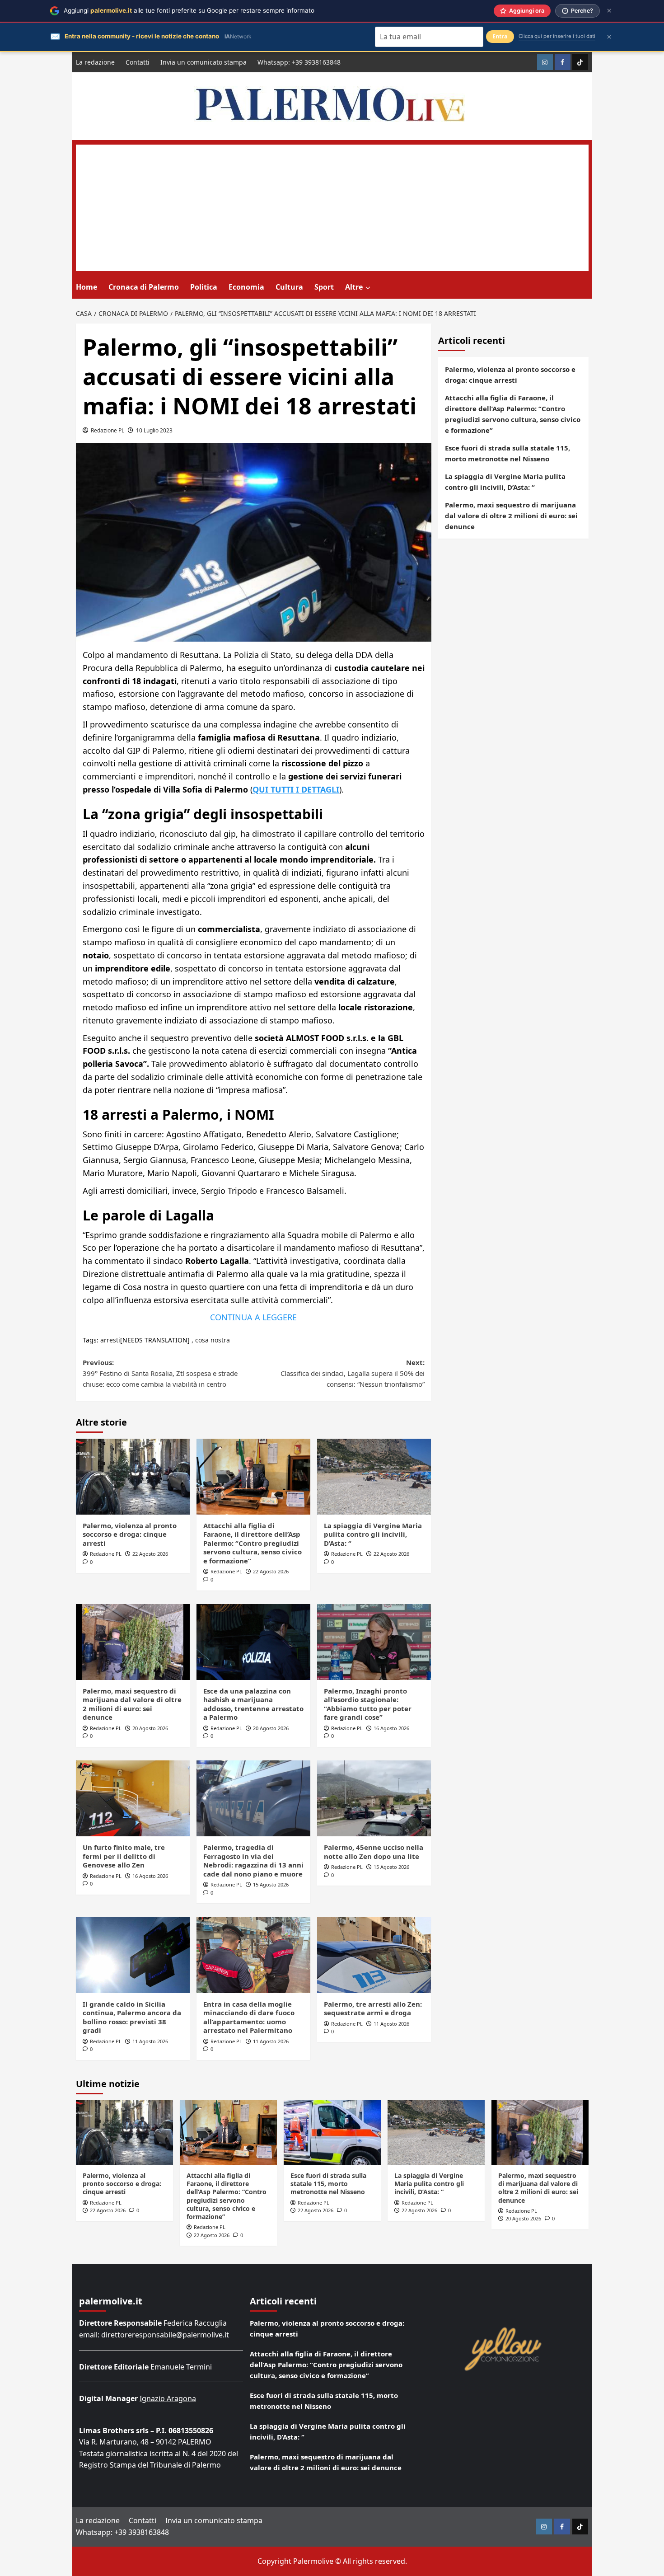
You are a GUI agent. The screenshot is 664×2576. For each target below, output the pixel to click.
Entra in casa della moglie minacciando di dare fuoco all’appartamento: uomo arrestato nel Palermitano (249, 2017)
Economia (246, 287)
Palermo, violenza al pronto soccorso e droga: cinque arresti (130, 1534)
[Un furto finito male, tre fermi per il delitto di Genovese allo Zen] (133, 1798)
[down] (368, 288)
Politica (204, 287)
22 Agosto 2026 (150, 1554)
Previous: (160, 1373)
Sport (324, 287)
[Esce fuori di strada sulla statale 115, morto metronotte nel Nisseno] (332, 2133)
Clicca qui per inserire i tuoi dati (557, 36)
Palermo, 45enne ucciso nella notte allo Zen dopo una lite (374, 1852)
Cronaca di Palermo (144, 287)
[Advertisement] (332, 208)
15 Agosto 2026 (271, 1884)
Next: (353, 1373)
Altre (354, 287)
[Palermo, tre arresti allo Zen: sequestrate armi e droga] (374, 1955)
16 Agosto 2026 (391, 1728)
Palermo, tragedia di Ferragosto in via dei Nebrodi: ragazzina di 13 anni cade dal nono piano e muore (253, 1860)
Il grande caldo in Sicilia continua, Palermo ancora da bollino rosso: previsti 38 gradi (132, 2017)
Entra (500, 36)
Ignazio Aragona (168, 2398)
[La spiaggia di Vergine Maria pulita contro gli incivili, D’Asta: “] (374, 1477)
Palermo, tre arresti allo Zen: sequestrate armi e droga (373, 2008)
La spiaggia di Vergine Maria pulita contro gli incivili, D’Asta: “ (373, 1534)
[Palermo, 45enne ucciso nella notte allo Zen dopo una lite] (374, 1798)
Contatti (138, 62)
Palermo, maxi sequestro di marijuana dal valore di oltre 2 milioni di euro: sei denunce (132, 1704)
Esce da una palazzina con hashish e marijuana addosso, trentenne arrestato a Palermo (253, 1704)
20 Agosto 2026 (150, 1728)
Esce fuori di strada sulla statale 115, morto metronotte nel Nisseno (507, 453)
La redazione (95, 62)
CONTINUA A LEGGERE (253, 1317)
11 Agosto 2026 (150, 2041)
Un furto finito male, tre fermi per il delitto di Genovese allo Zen (124, 1856)
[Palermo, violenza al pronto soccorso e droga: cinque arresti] (133, 1477)
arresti (110, 1340)
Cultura (289, 287)
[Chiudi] (609, 11)
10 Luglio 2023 (154, 430)
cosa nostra (213, 1340)
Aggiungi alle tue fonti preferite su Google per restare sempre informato (189, 10)
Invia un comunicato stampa (203, 62)
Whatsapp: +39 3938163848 (299, 62)
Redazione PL (108, 430)
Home (87, 287)
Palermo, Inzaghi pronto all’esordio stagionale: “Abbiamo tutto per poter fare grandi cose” (368, 1704)
